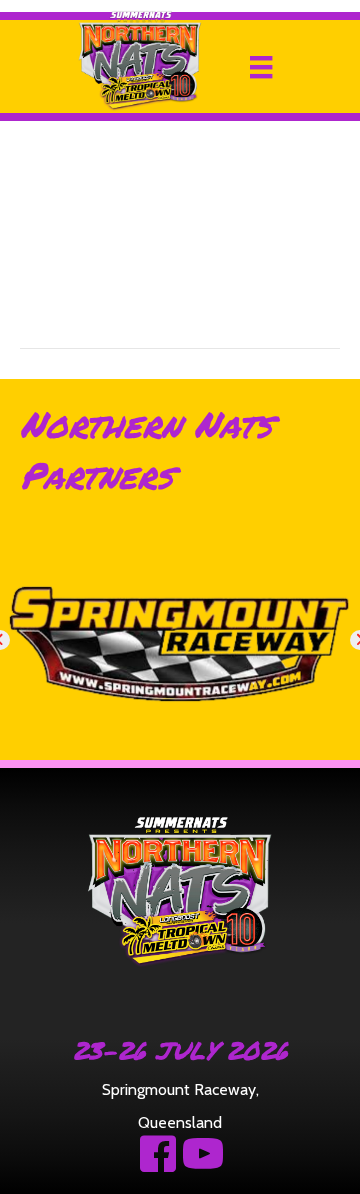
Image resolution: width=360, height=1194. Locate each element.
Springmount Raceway (179, 1089)
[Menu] (261, 67)
